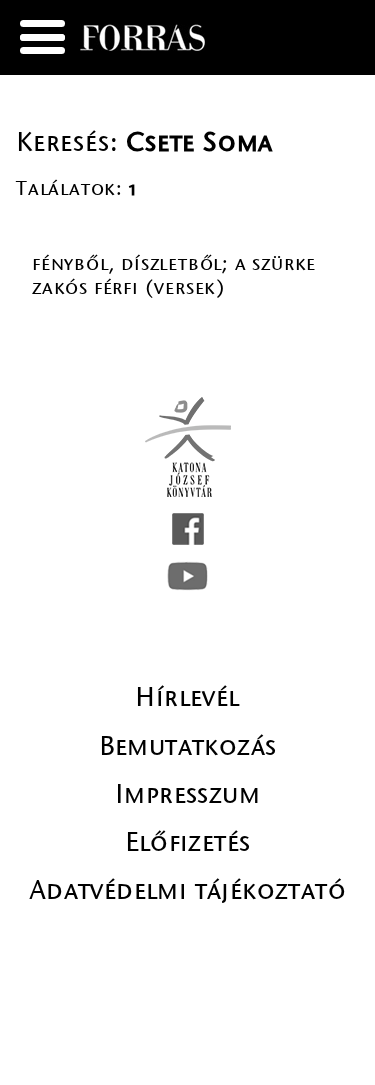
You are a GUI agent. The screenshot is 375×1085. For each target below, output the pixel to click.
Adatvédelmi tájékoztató (187, 890)
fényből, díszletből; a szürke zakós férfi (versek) (174, 275)
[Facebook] (188, 529)
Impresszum (187, 794)
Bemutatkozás (188, 746)
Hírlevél (187, 697)
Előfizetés (188, 842)
